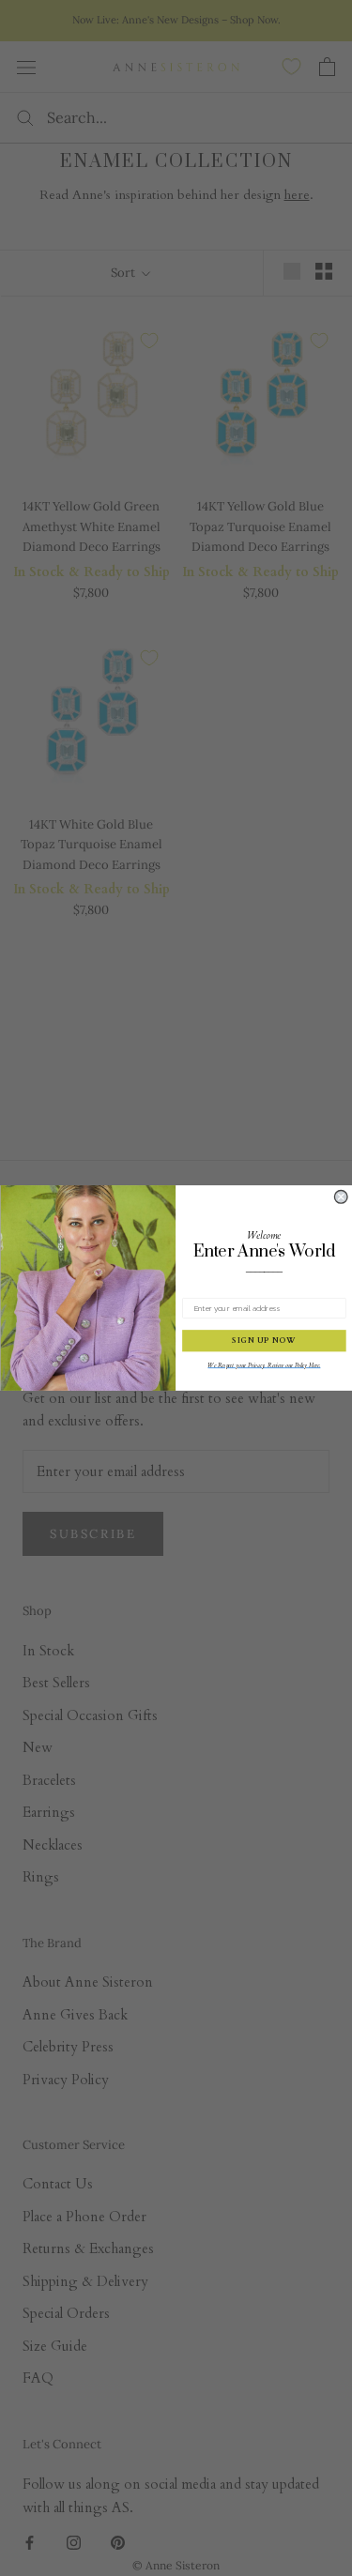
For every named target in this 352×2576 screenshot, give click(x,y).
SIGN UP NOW (264, 1341)
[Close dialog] (341, 1197)
